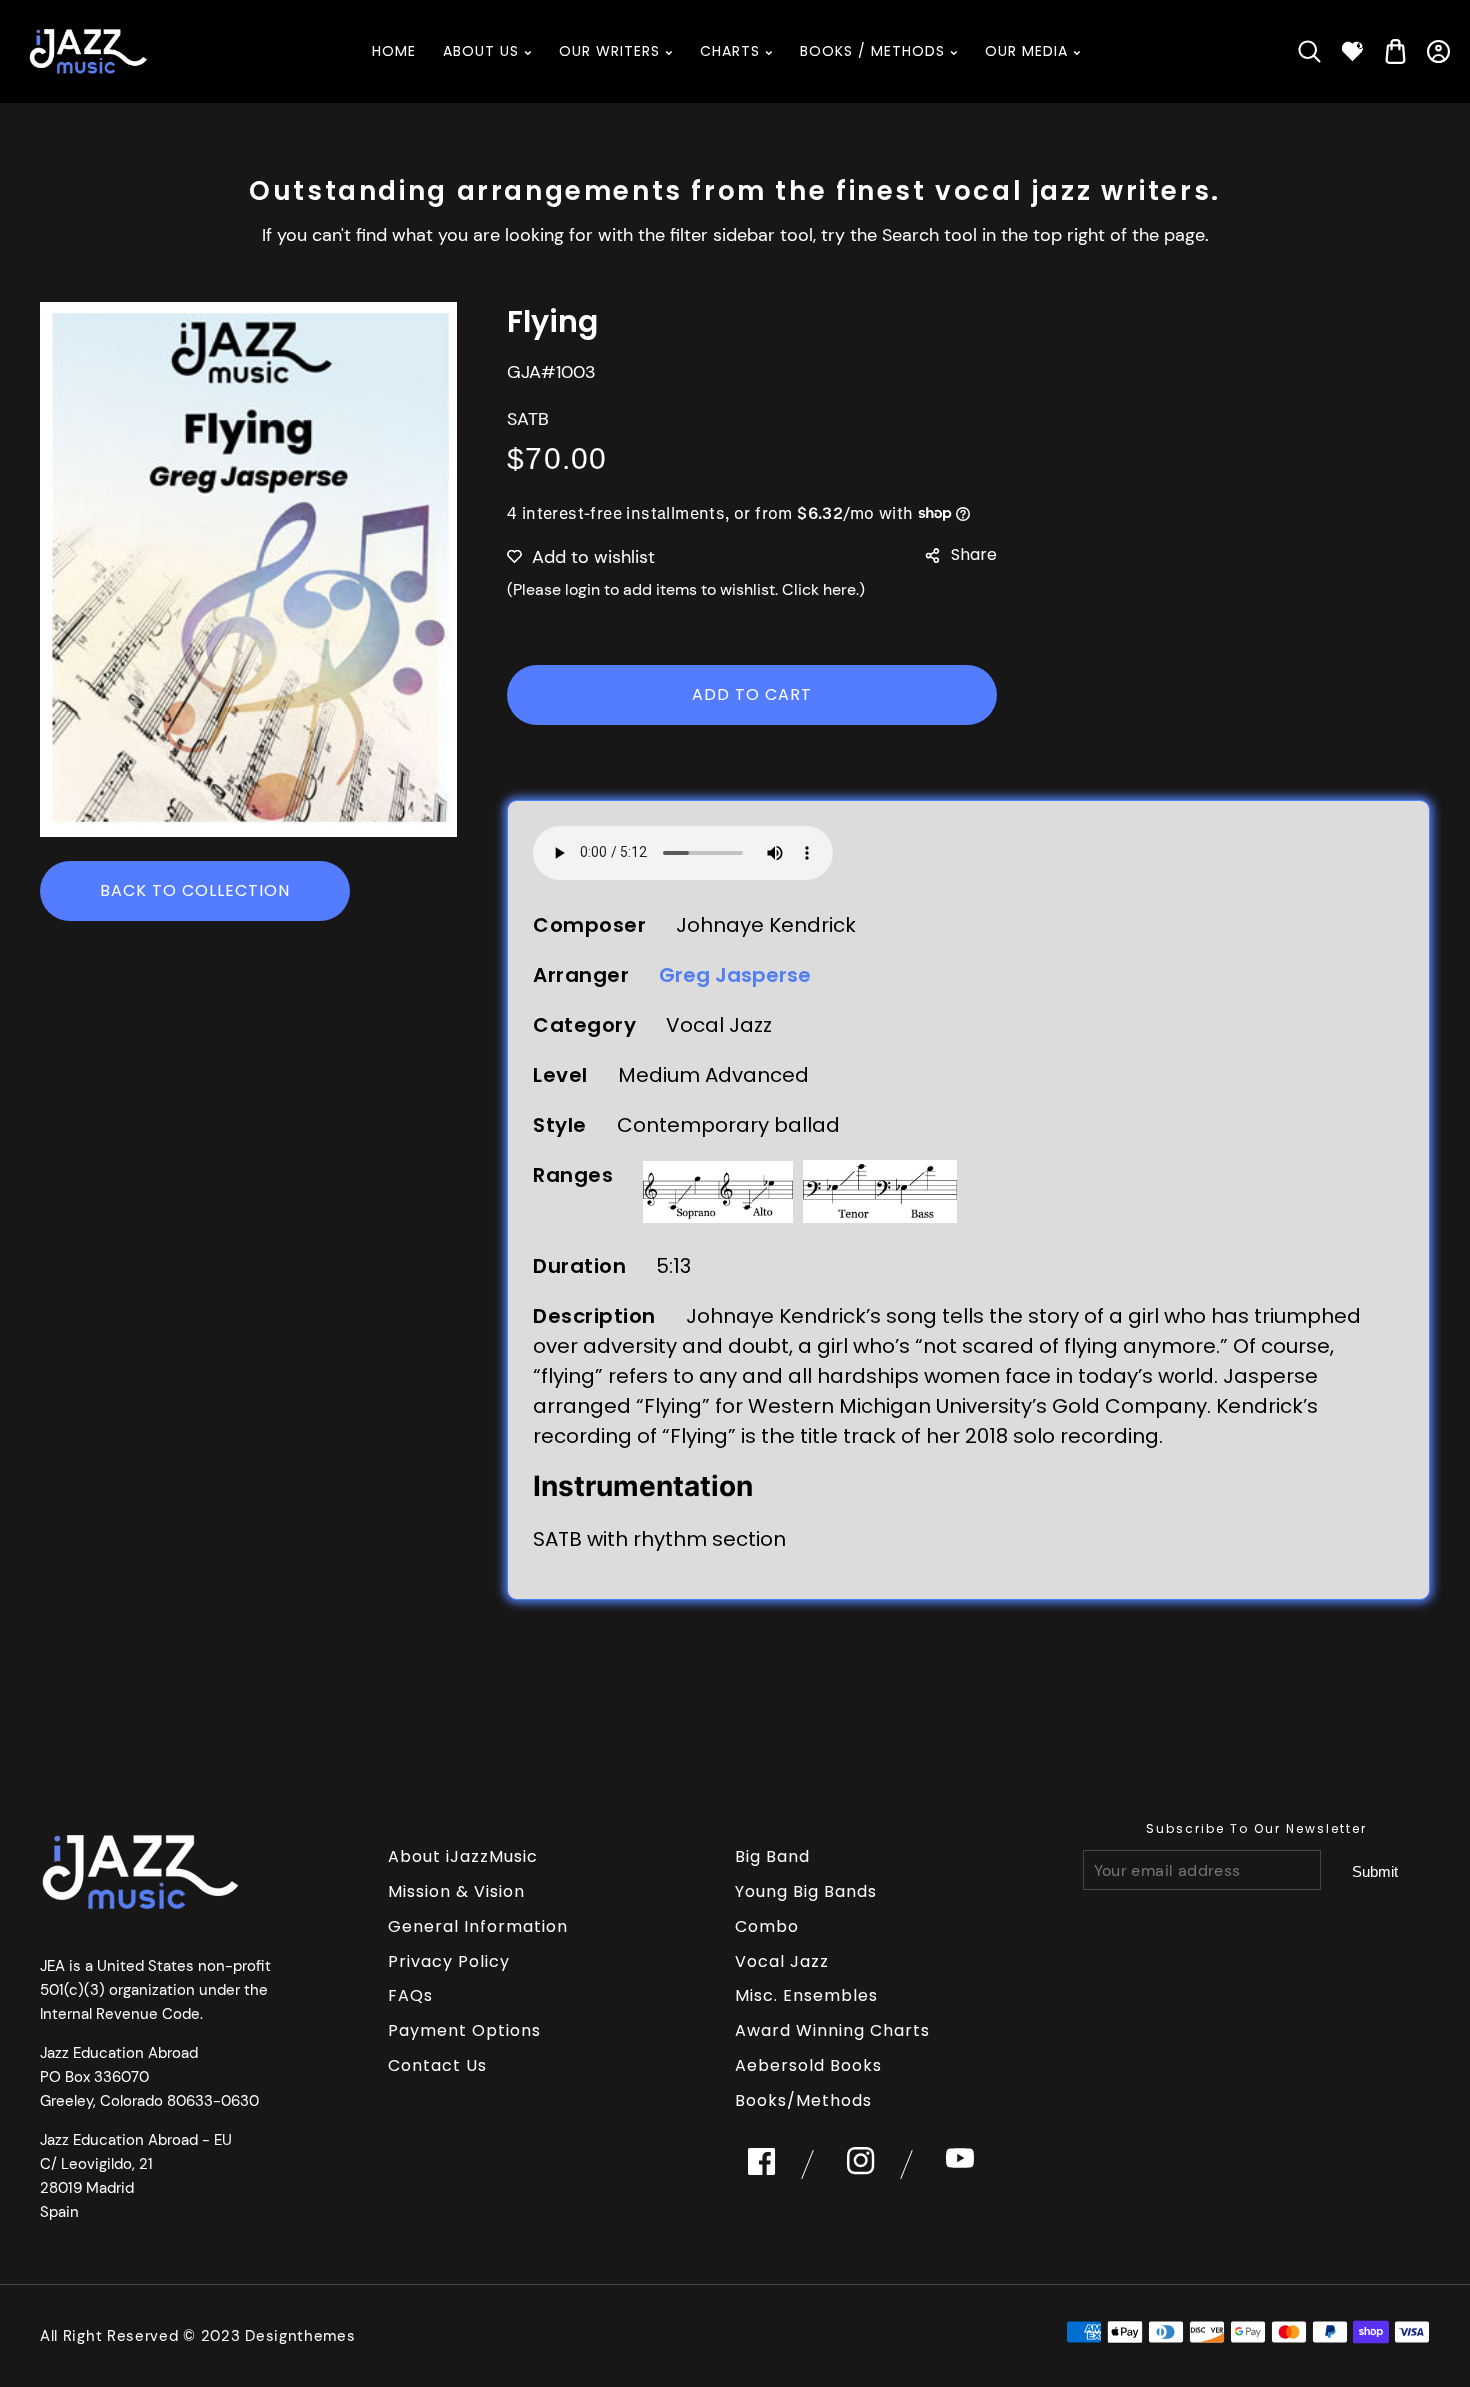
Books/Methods (803, 2100)
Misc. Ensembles (806, 1995)
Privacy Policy (449, 1961)
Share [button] (974, 554)
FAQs (410, 1995)
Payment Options (464, 2030)
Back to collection (195, 890)
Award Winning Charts (832, 2030)
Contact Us (437, 2065)
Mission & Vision (456, 1891)
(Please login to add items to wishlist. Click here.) (686, 589)
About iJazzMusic (463, 1856)
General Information (478, 1926)
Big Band (772, 1856)
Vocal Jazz (782, 1961)
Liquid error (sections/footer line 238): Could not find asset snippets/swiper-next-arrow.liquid (1375, 1871)
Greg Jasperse (735, 975)
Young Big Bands (806, 1891)
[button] (1309, 51)
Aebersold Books (808, 2065)
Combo (767, 1926)
